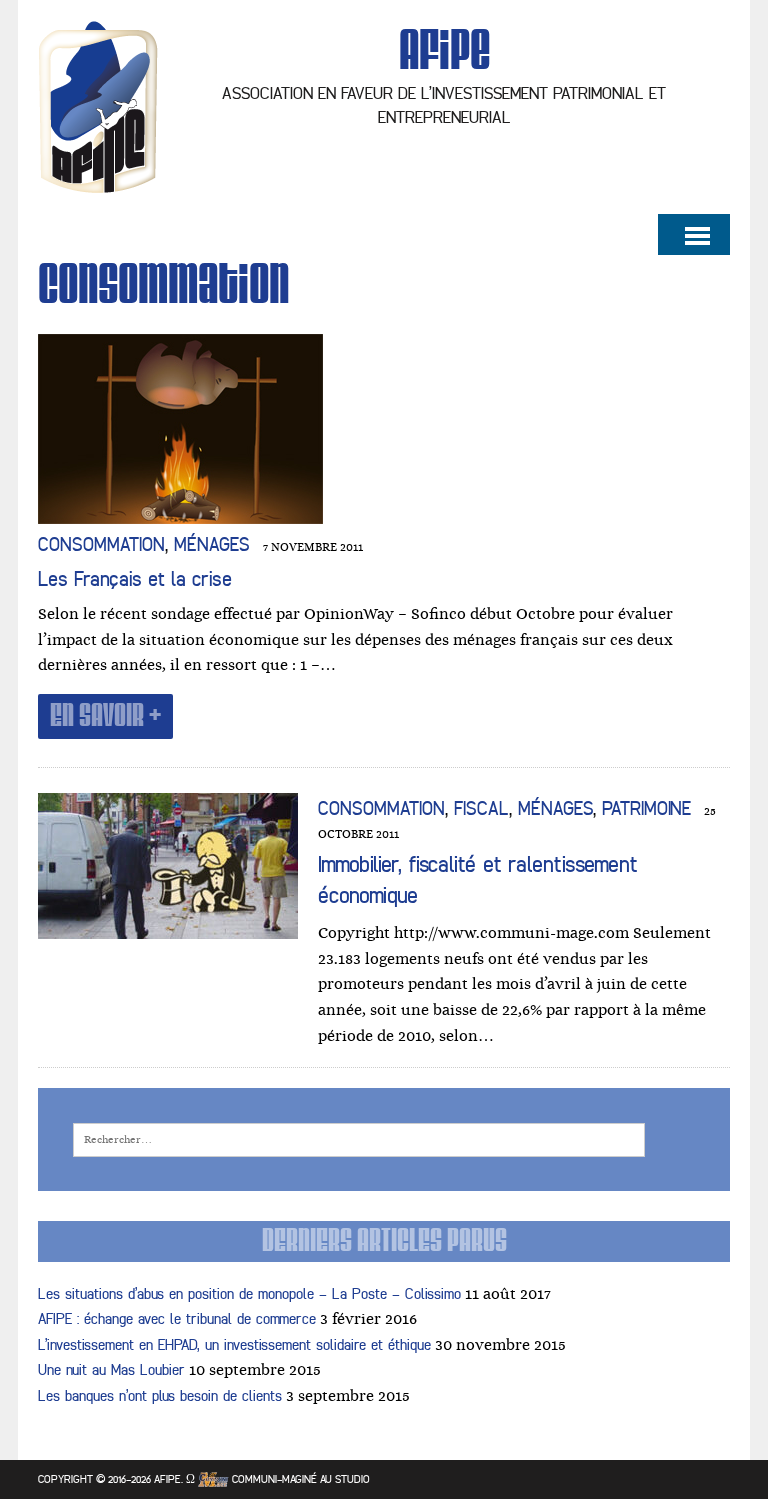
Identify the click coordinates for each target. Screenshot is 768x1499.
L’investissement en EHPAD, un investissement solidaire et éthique (234, 1345)
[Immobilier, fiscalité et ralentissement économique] (168, 925)
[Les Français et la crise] (180, 510)
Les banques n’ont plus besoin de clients (160, 1396)
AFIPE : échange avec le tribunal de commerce (177, 1319)
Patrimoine (646, 809)
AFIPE (167, 1479)
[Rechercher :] (359, 1138)
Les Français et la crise (135, 579)
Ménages (212, 545)
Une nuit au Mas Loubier (111, 1370)
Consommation (101, 545)
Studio (352, 1479)
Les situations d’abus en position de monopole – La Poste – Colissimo (249, 1294)
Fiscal (481, 809)
